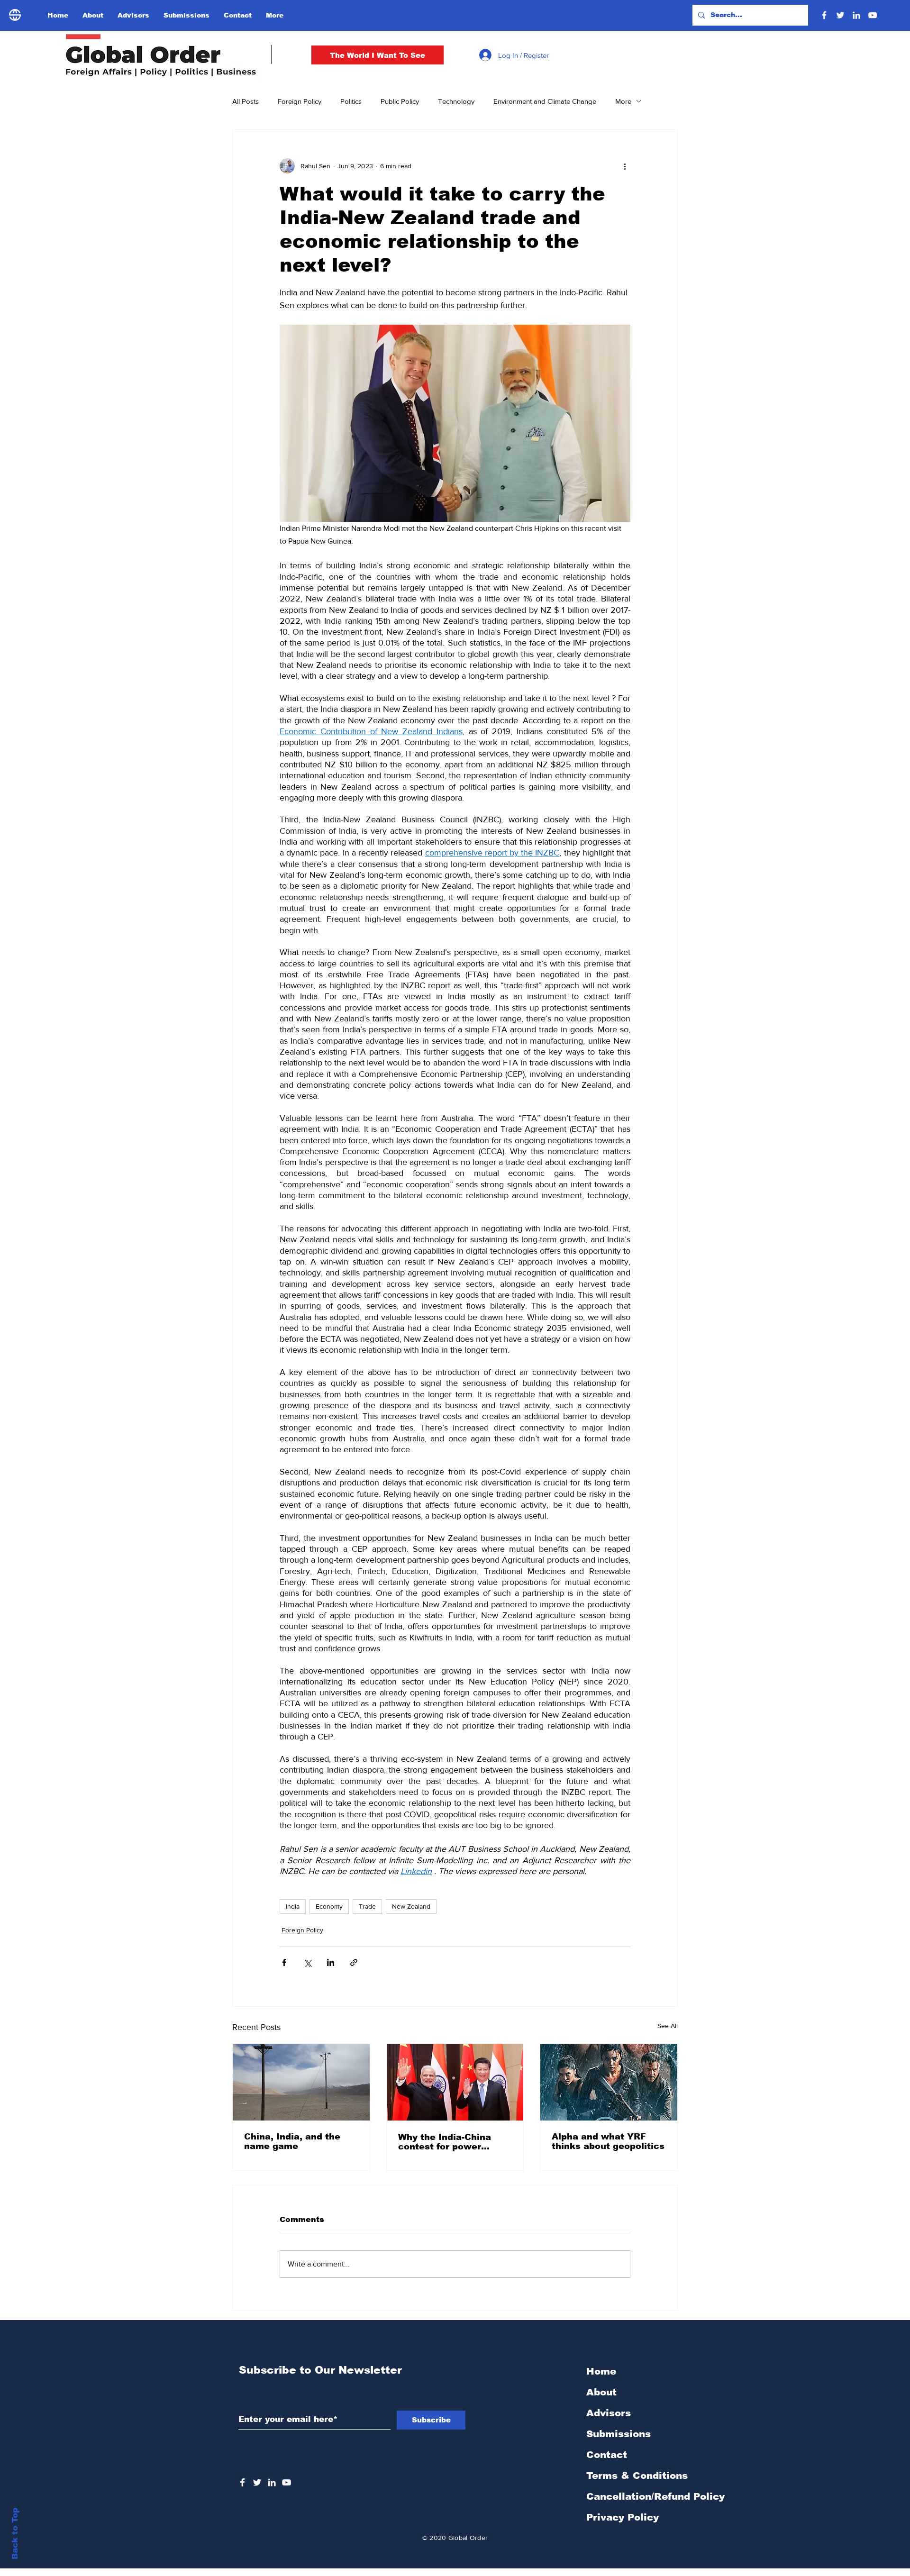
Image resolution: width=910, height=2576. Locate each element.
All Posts (246, 101)
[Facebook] (824, 15)
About (601, 2392)
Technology (456, 101)
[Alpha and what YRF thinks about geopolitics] (609, 2082)
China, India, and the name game (292, 2141)
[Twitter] (840, 15)
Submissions (619, 2434)
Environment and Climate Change (545, 101)
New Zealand (411, 1906)
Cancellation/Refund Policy (655, 2496)
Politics (351, 101)
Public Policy (400, 101)
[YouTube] (873, 15)
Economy (329, 1906)
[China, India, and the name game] (301, 2082)
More (623, 101)
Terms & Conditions (637, 2476)
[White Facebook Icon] (242, 2482)
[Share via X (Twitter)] (307, 1962)
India (293, 1906)
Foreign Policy (300, 101)
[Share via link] (354, 1962)
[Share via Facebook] (284, 1962)
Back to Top (15, 2534)
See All (668, 2026)
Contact (607, 2455)
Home (601, 2371)
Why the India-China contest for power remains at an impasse (451, 2142)
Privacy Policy (623, 2517)
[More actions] (625, 166)
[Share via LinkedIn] (331, 1962)
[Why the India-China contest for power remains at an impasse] (455, 2082)
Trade (367, 1906)
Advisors (609, 2413)
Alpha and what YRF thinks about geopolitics (608, 2141)
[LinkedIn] (856, 15)
